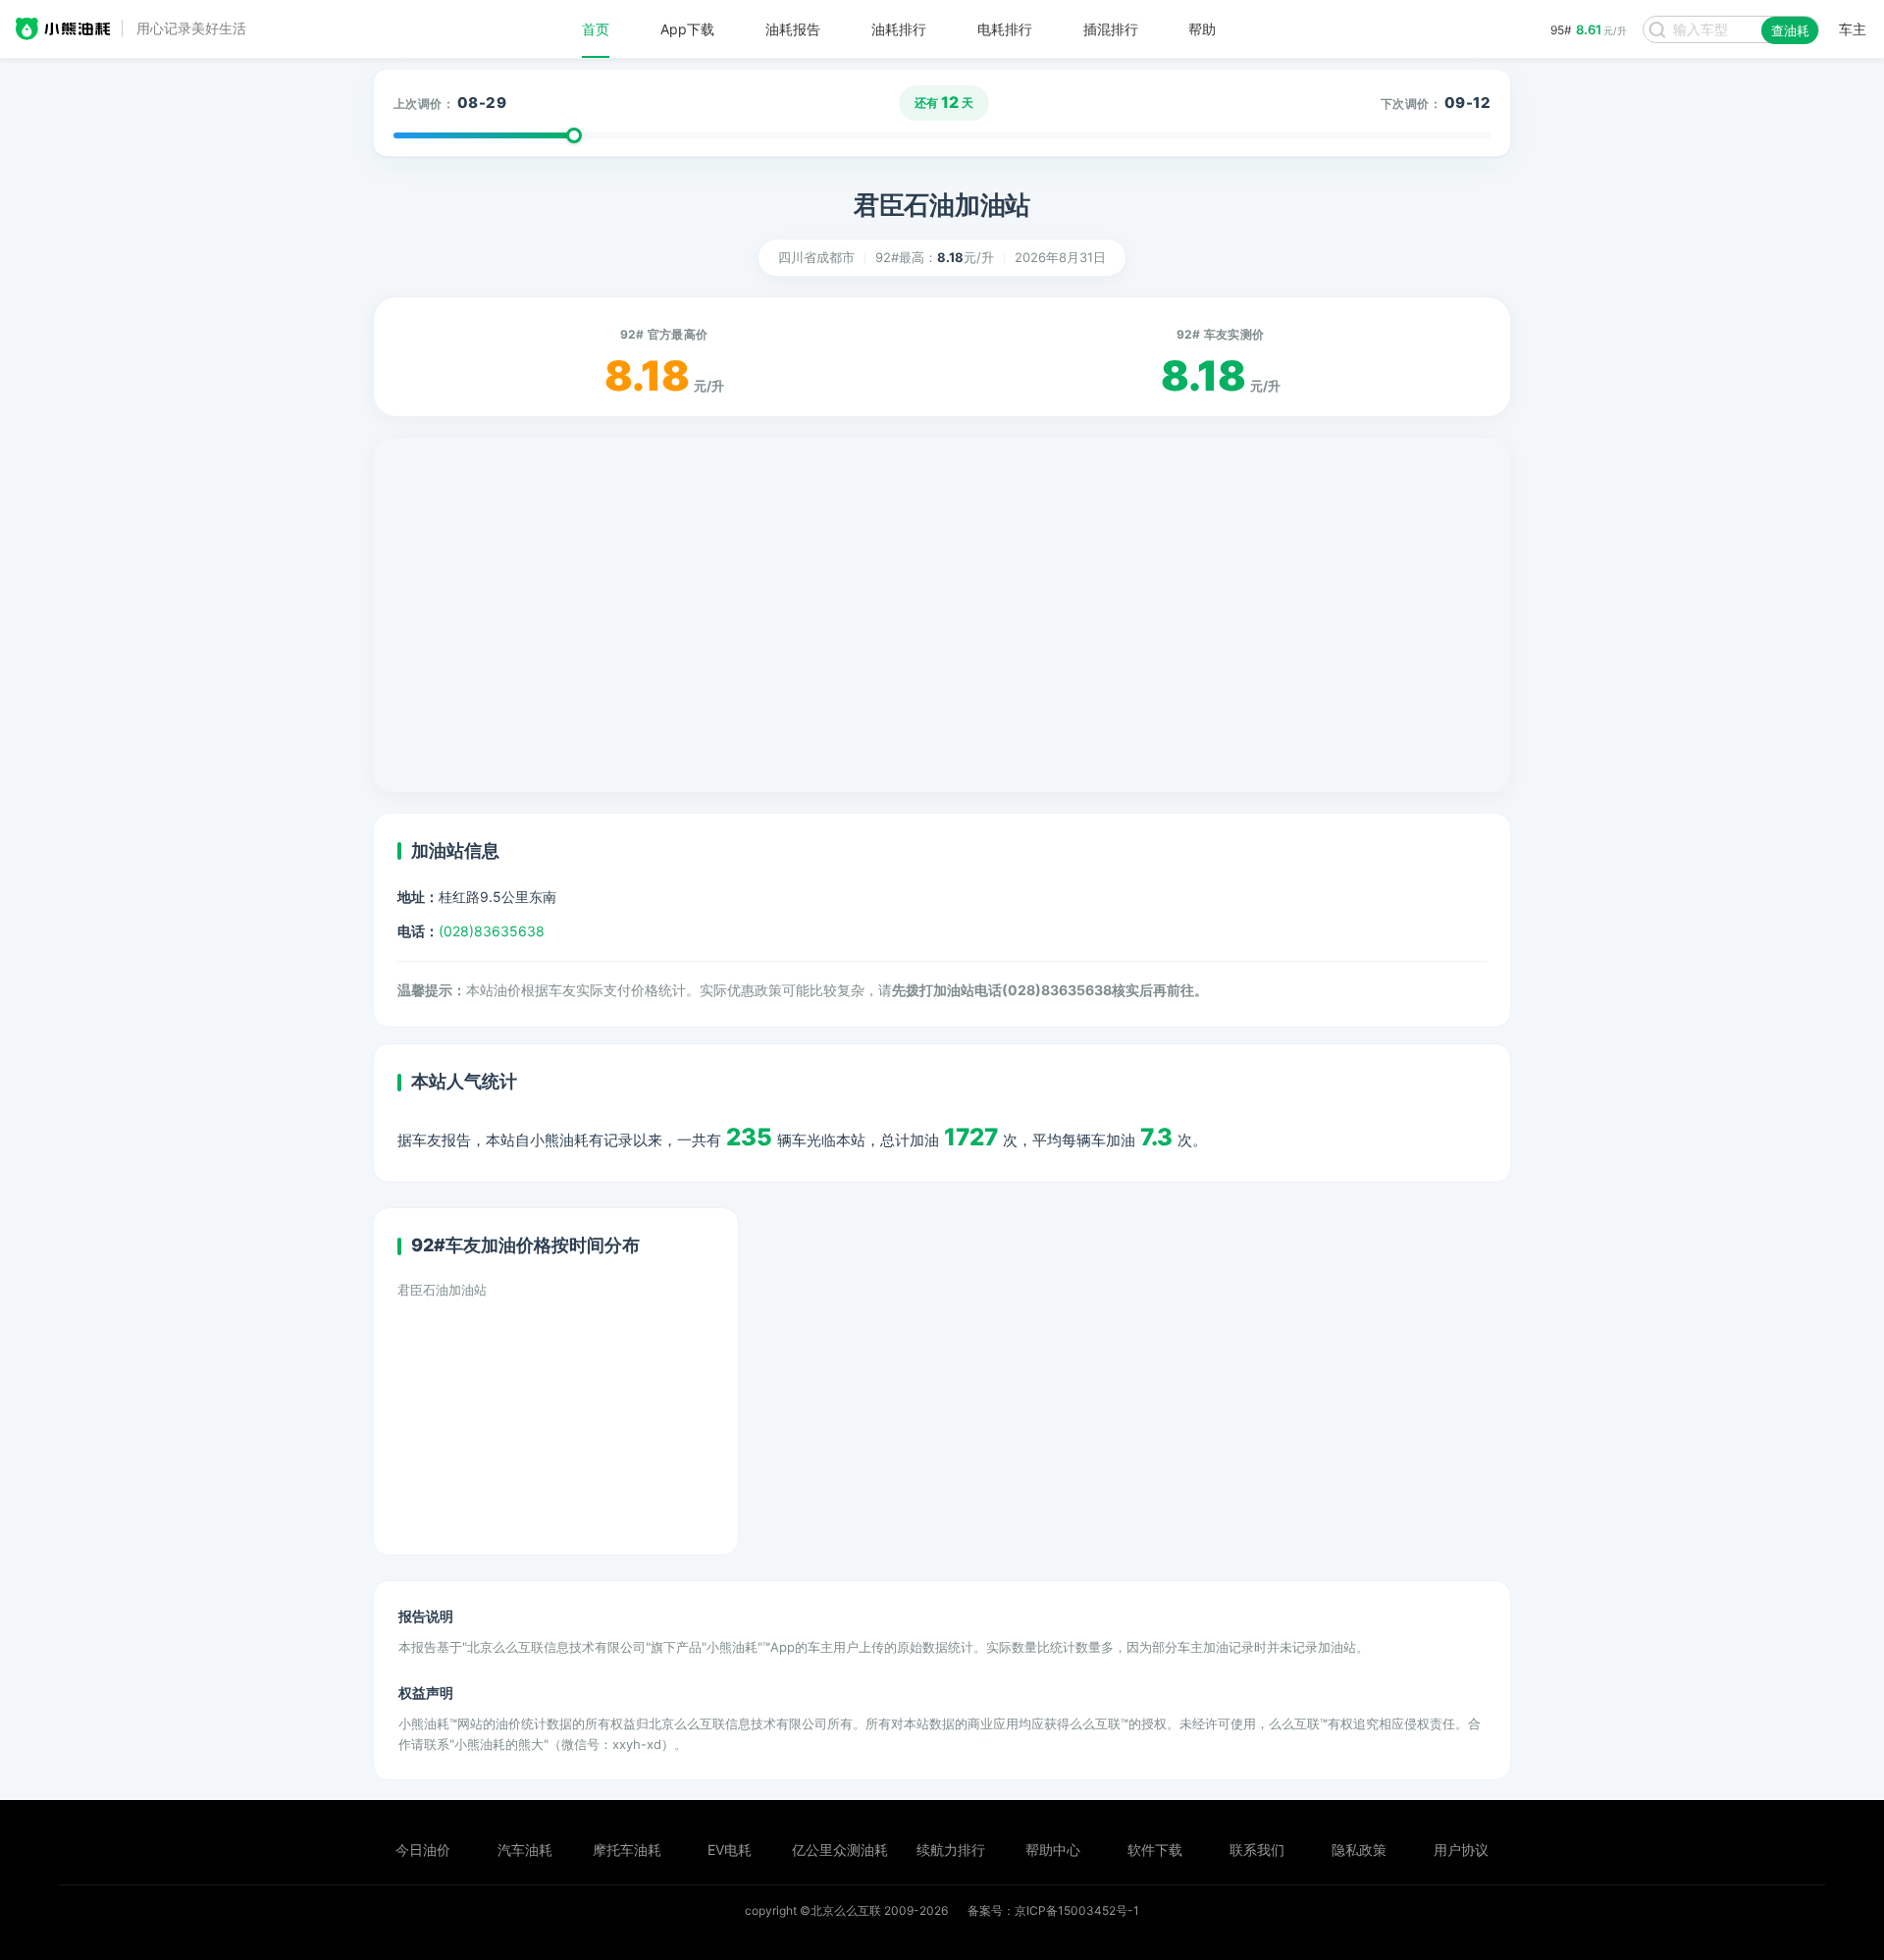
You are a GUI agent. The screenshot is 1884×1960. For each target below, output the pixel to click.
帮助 (1202, 29)
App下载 (687, 29)
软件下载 (1155, 1850)
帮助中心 (1053, 1850)
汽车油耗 (525, 1850)
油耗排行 (899, 29)
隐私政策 (1359, 1850)
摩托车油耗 (627, 1850)
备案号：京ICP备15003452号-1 (1053, 1910)
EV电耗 (730, 1850)
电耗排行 (1005, 29)
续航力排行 (951, 1850)
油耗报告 (793, 29)
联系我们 (1257, 1850)
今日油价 (423, 1850)
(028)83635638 (492, 931)
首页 (596, 29)
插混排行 (1111, 29)
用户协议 (1461, 1850)
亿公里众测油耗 (840, 1850)
